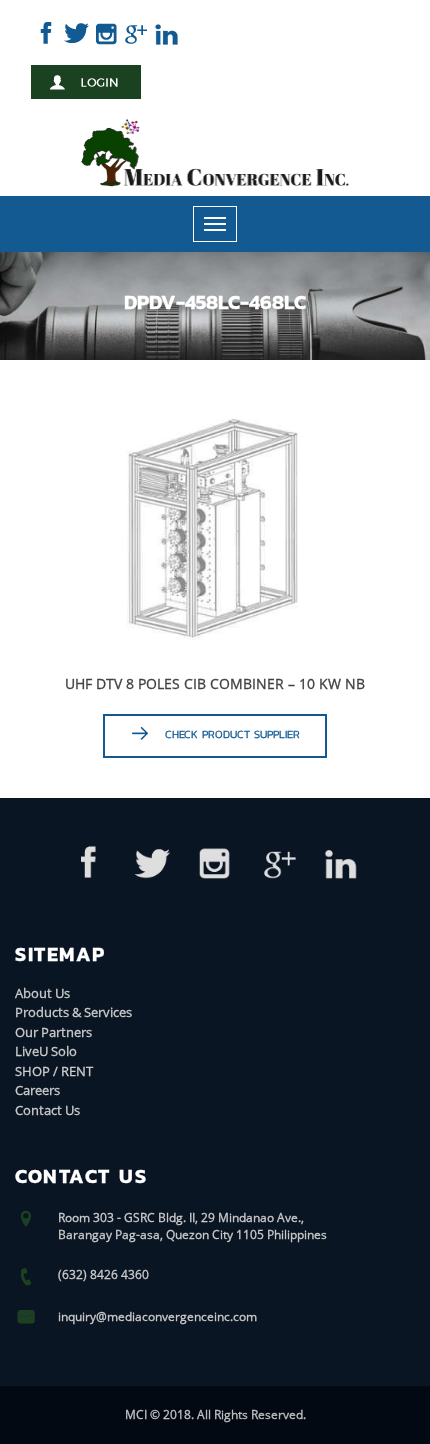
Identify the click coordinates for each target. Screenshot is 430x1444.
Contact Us (47, 1110)
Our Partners (53, 1032)
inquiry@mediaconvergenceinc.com (157, 1316)
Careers (37, 1090)
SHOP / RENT (54, 1071)
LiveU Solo (46, 1051)
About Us (42, 993)
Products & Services (73, 1012)
